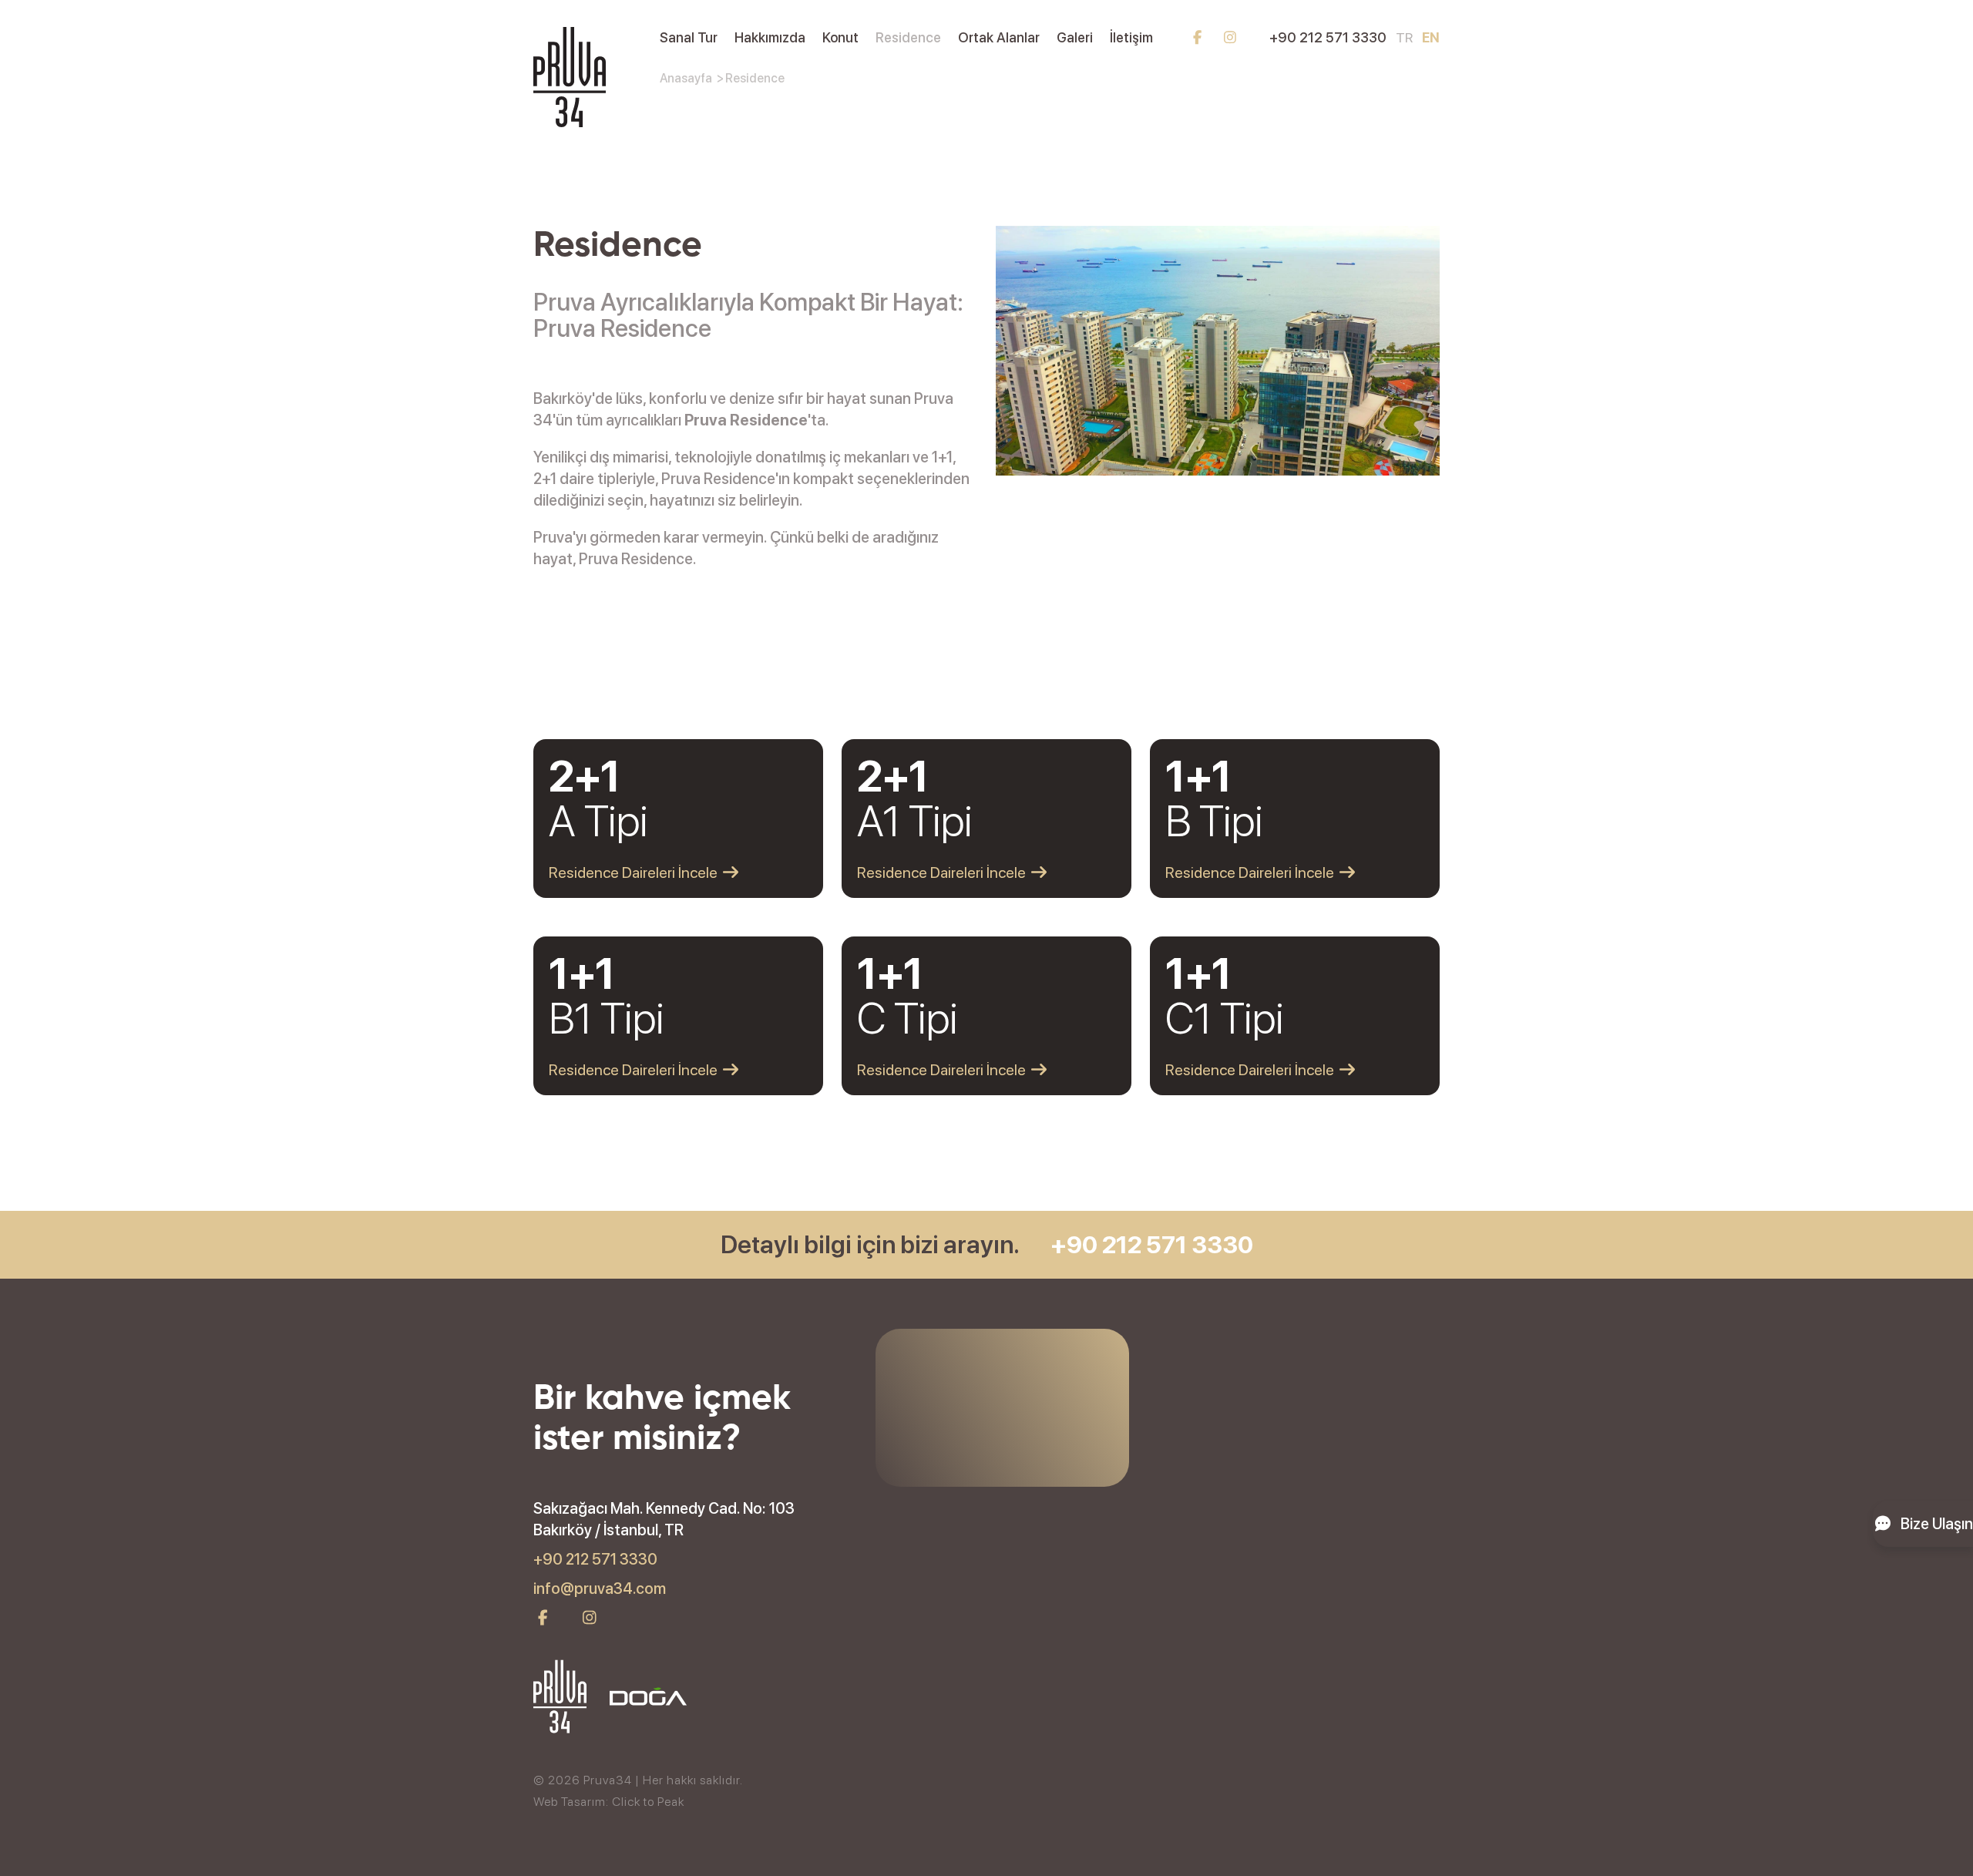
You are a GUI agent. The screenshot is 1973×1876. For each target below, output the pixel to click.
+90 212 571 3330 (1328, 37)
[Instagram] (1230, 37)
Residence (908, 37)
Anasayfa (686, 78)
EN (1431, 37)
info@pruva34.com (600, 1589)
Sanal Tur (689, 37)
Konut (840, 37)
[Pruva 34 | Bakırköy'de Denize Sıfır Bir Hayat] (570, 122)
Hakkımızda (770, 37)
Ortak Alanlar (999, 37)
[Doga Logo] (648, 1699)
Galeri (1075, 37)
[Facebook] (1197, 37)
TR (1404, 37)
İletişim (1131, 37)
